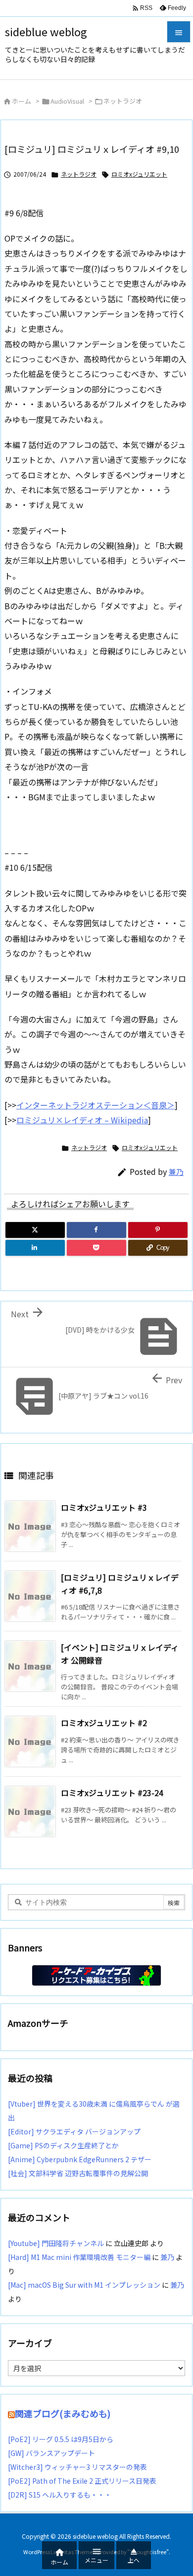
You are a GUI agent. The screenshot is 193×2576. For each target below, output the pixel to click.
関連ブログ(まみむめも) (63, 2413)
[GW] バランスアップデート (51, 2453)
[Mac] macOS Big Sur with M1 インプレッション (84, 2285)
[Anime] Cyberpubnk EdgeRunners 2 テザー (80, 2159)
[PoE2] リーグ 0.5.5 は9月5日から (61, 2439)
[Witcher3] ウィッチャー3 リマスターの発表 (77, 2467)
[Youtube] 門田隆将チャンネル (56, 2243)
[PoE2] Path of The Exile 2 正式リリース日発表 (82, 2481)
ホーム (22, 101)
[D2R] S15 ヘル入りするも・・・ (60, 2495)
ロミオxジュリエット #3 (104, 1507)
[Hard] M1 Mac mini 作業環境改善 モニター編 (79, 2257)
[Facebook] (96, 1230)
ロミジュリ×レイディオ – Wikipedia (82, 1120)
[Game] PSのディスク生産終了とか (63, 2145)
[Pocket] (96, 1248)
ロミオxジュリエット (139, 174)
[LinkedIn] (35, 1248)
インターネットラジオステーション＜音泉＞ (96, 1105)
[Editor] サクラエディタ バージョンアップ (74, 2131)
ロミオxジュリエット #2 (104, 1723)
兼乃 (176, 1172)
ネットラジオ (123, 101)
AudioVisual (67, 101)
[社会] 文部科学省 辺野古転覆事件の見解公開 (78, 2173)
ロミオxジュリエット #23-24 (112, 1793)
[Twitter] (35, 1230)
